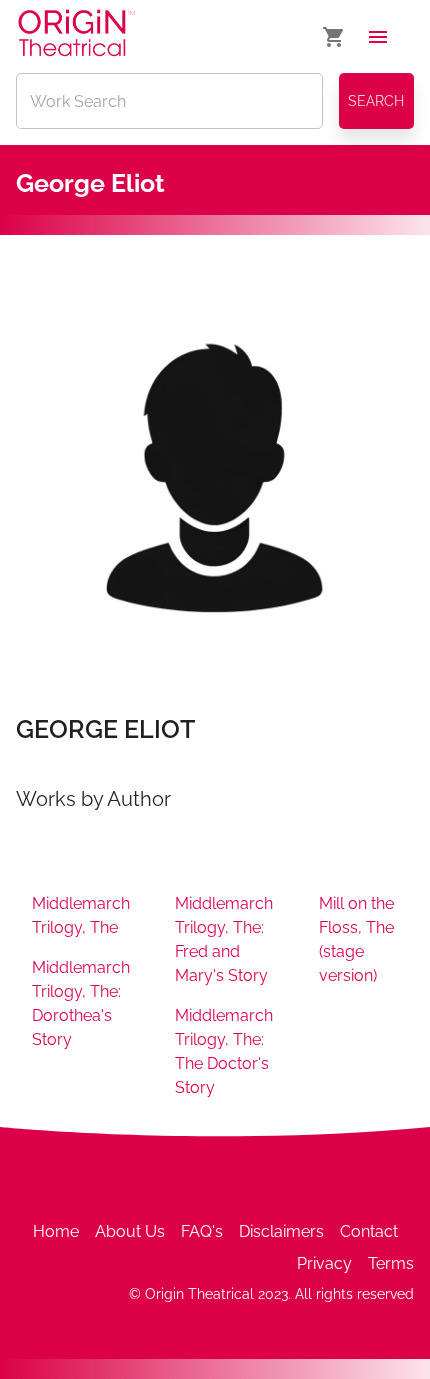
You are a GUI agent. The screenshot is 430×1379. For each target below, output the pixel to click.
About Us (130, 1231)
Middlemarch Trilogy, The (81, 915)
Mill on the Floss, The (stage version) (356, 939)
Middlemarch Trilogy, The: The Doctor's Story (224, 1051)
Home (56, 1231)
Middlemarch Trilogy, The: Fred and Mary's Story (224, 939)
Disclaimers (281, 1231)
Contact (369, 1231)
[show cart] (334, 37)
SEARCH (376, 101)
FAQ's (202, 1231)
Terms (391, 1263)
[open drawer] (378, 37)
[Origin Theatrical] (76, 36)
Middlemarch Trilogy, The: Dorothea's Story (81, 1003)
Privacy (324, 1263)
